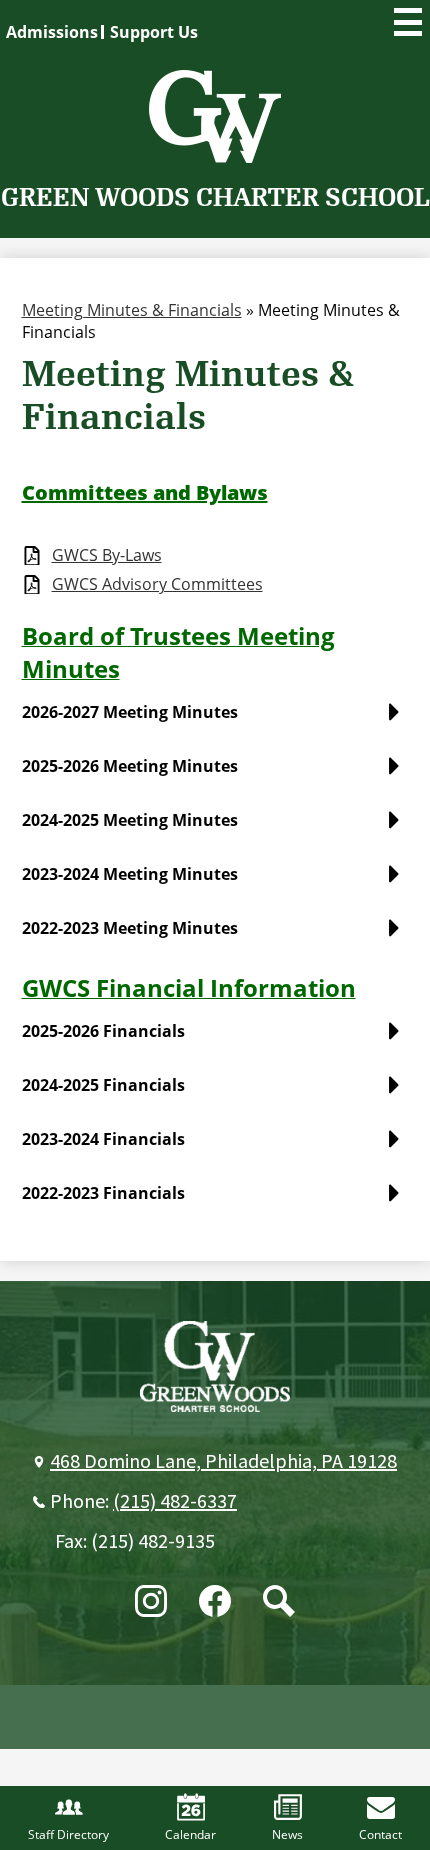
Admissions (52, 32)
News (287, 1834)
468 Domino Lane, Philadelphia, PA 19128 (223, 1462)
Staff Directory (68, 1834)
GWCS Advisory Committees (157, 584)
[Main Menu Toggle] (408, 22)
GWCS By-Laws (107, 555)
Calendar (190, 1834)
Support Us (154, 32)
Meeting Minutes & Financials (132, 310)
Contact (380, 1834)
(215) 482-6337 (175, 1502)
